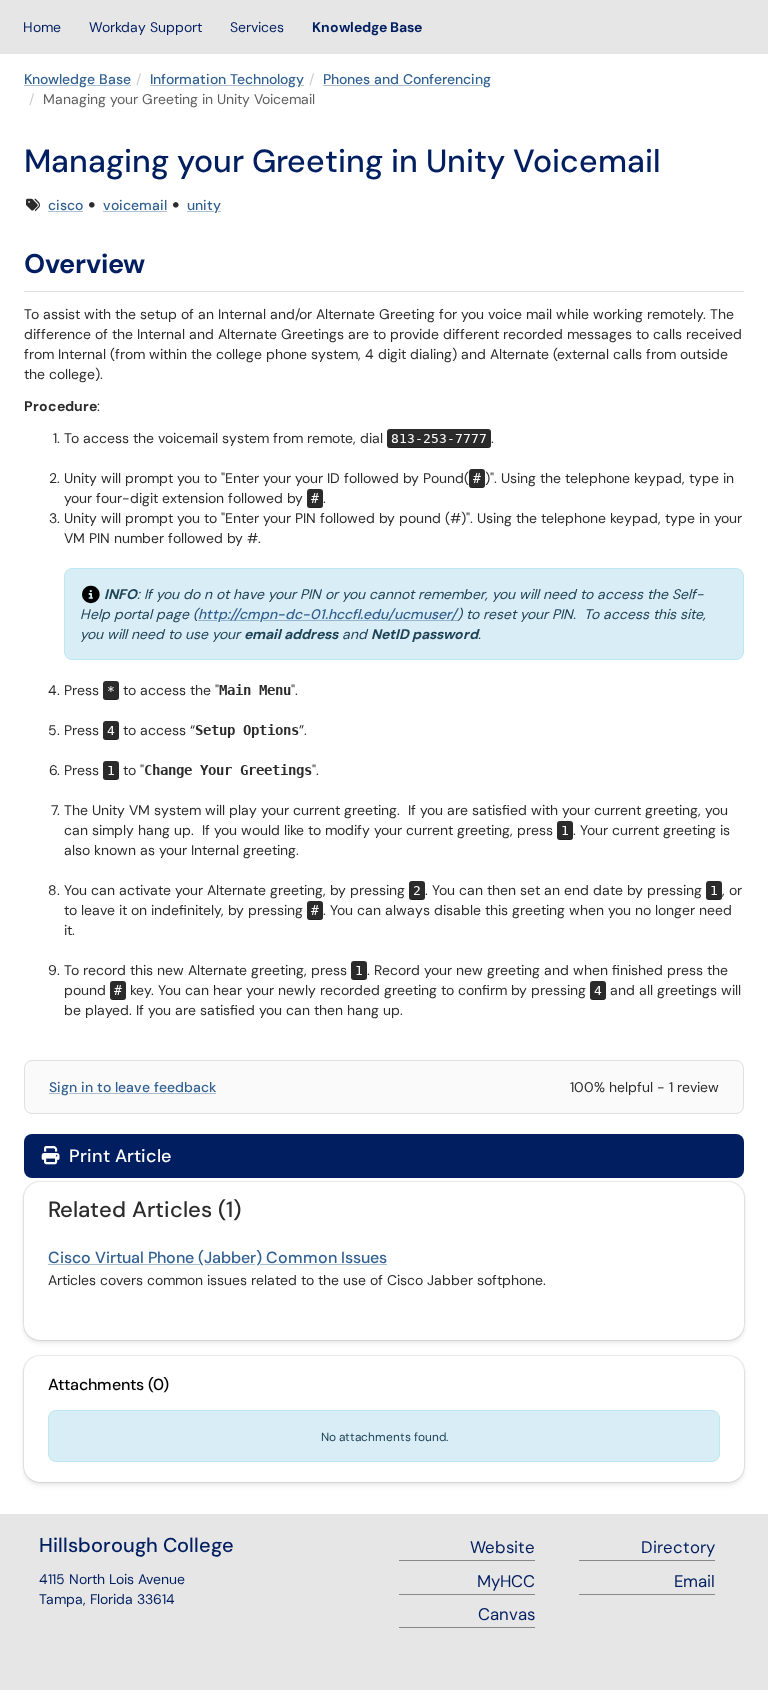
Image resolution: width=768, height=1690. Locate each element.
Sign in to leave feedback (132, 1087)
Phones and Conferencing (407, 79)
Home (42, 27)
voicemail (135, 205)
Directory (678, 1547)
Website (502, 1547)
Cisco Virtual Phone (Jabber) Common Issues (217, 1257)
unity (204, 205)
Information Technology (227, 79)
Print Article (117, 1156)
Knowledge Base (367, 27)
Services (257, 27)
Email (694, 1581)
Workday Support (145, 27)
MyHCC (506, 1581)
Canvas (506, 1614)
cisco (65, 205)
